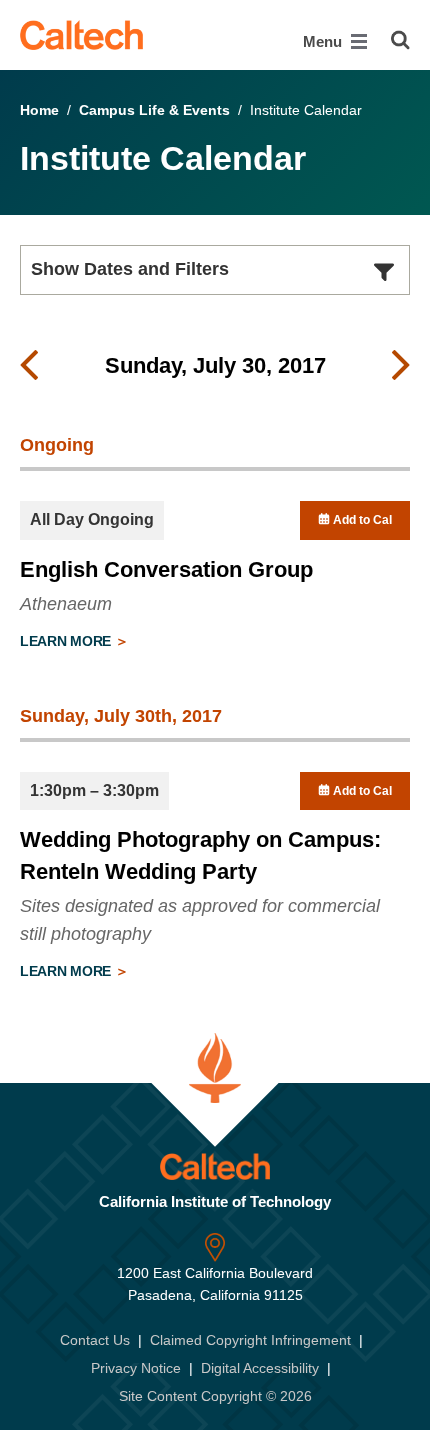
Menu (324, 41)
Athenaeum (66, 604)
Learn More (67, 641)
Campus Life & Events (154, 110)
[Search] (400, 40)
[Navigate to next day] (401, 366)
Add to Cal (361, 520)
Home (39, 110)
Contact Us (95, 1340)
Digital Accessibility (260, 1368)
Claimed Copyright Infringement (250, 1340)
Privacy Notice (136, 1368)
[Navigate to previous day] (29, 366)
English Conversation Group (166, 569)
